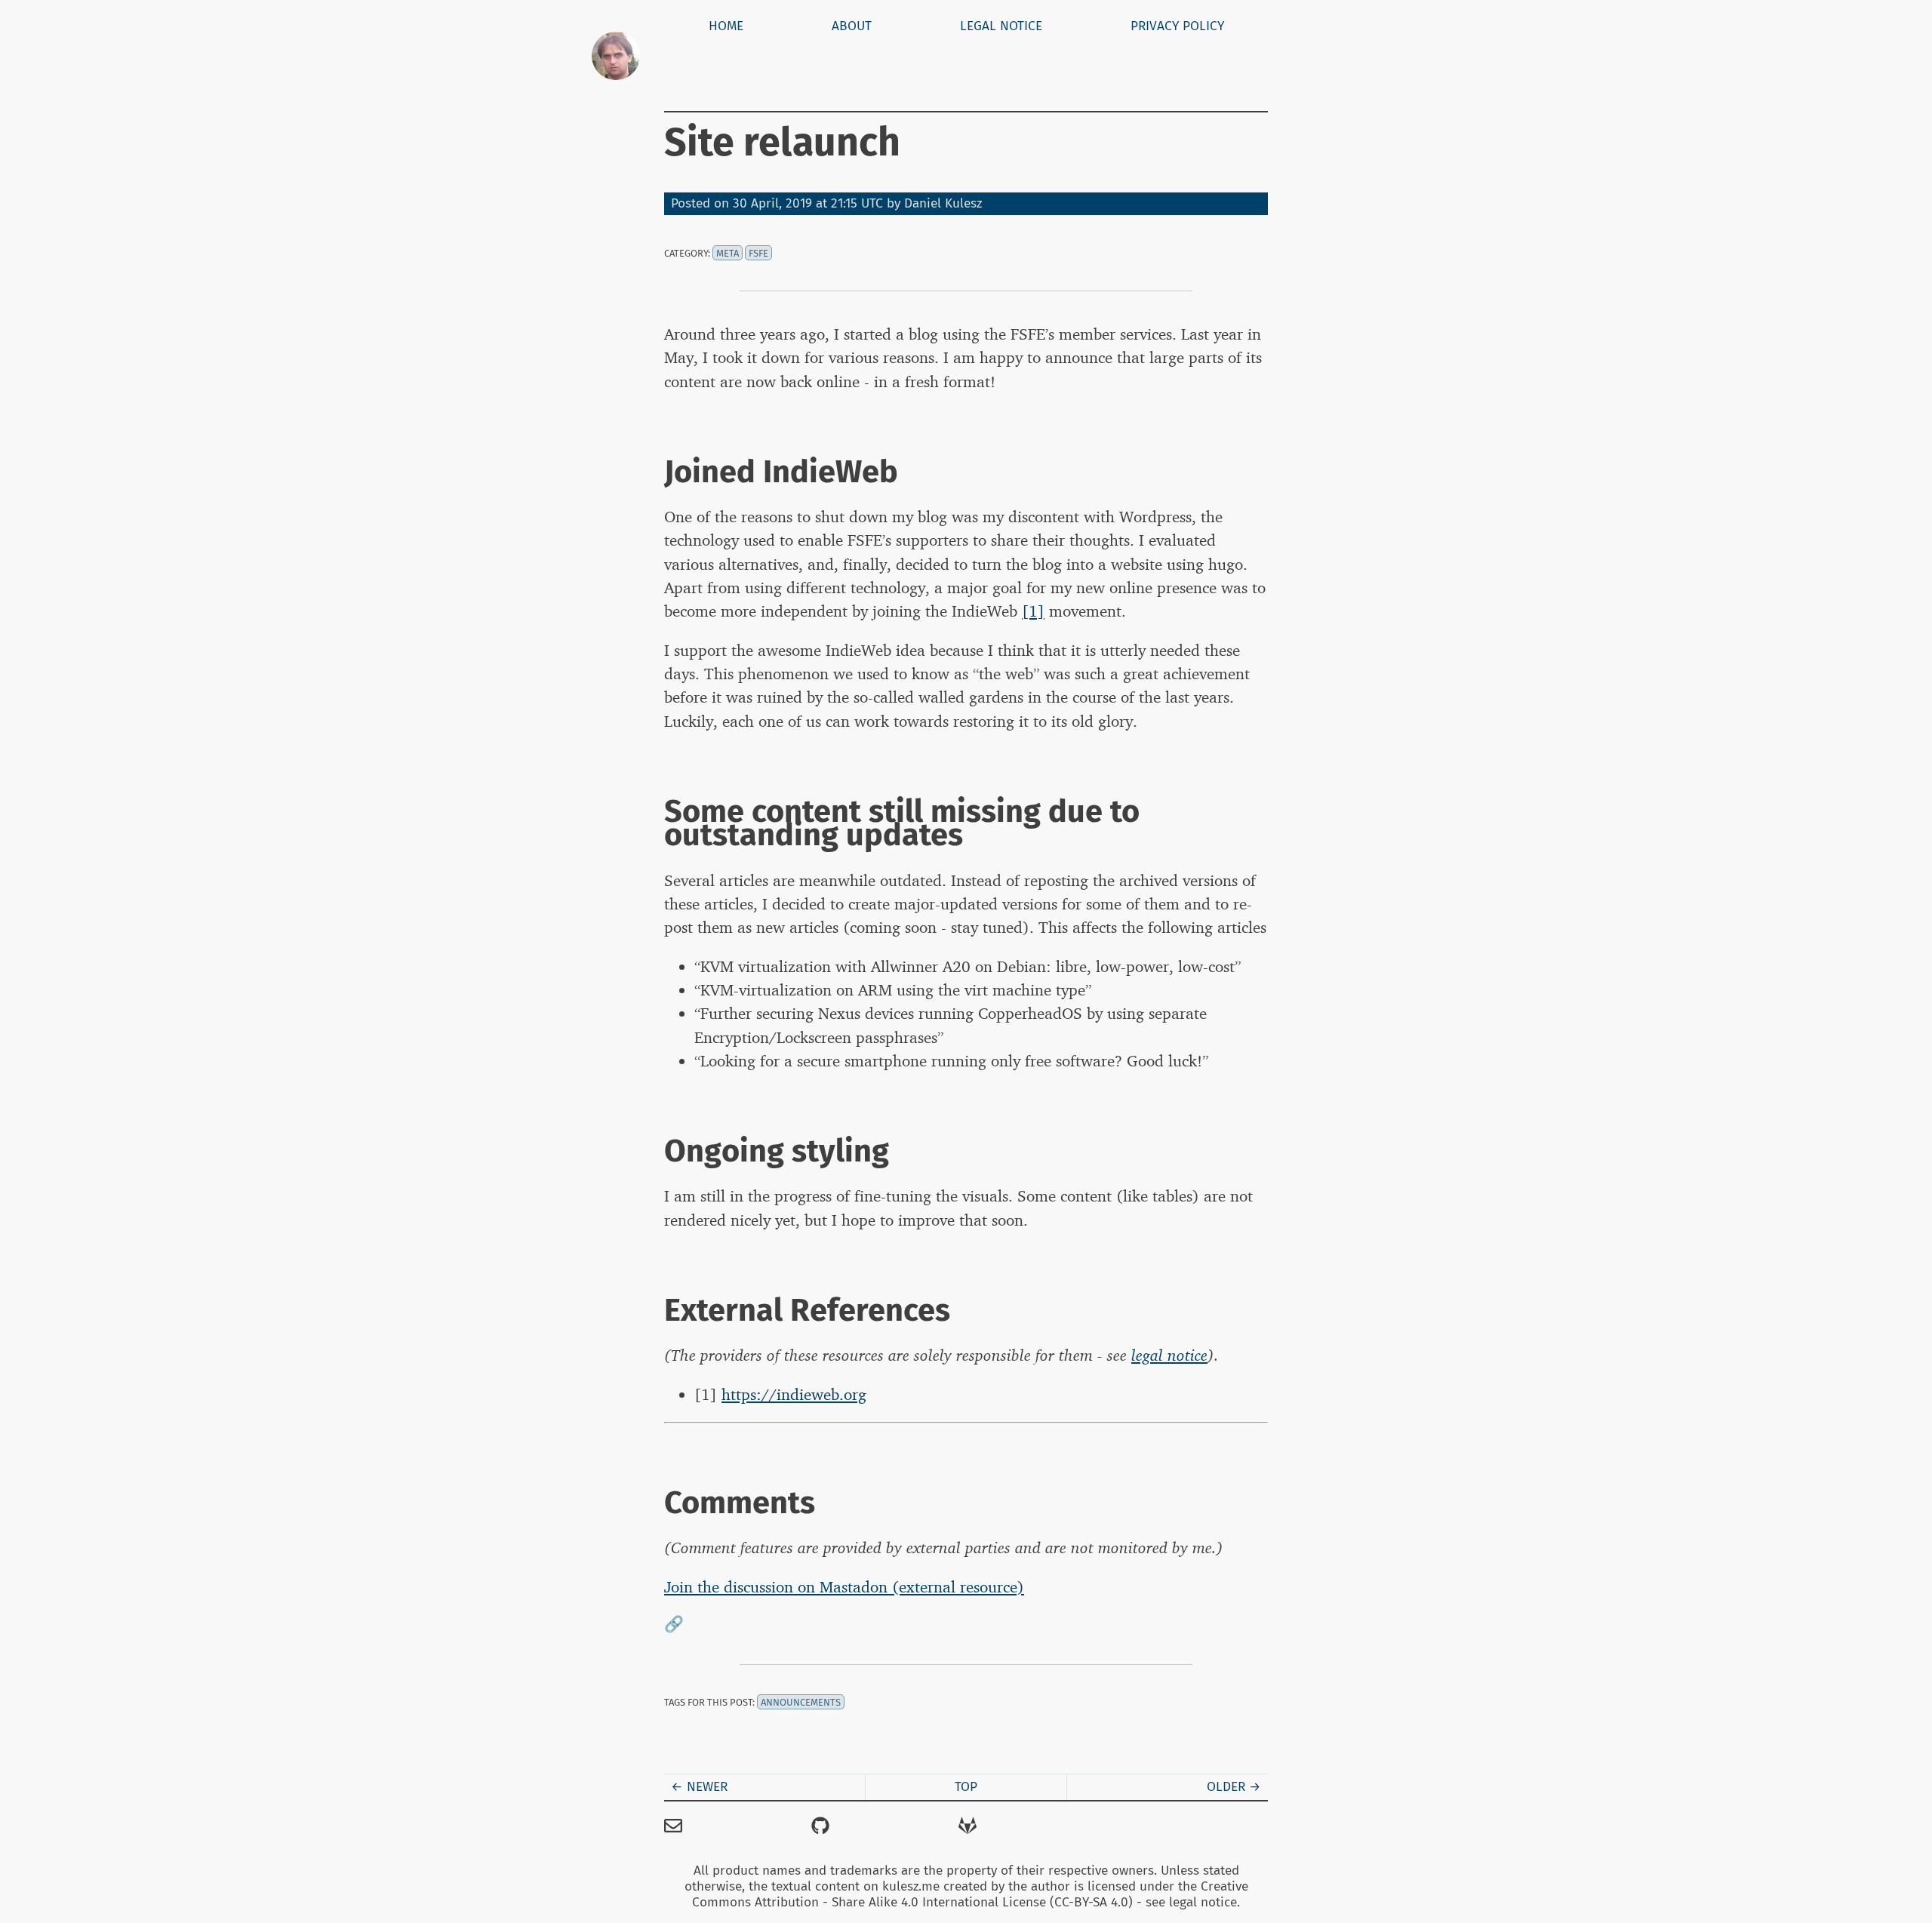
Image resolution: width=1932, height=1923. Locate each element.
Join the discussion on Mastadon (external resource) (844, 1587)
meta (728, 253)
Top (966, 1787)
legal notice (1169, 1355)
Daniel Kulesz (943, 203)
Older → (1234, 1787)
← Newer (699, 1787)
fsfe (758, 253)
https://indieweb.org (794, 1394)
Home (726, 26)
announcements (801, 1702)
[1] (1033, 611)
